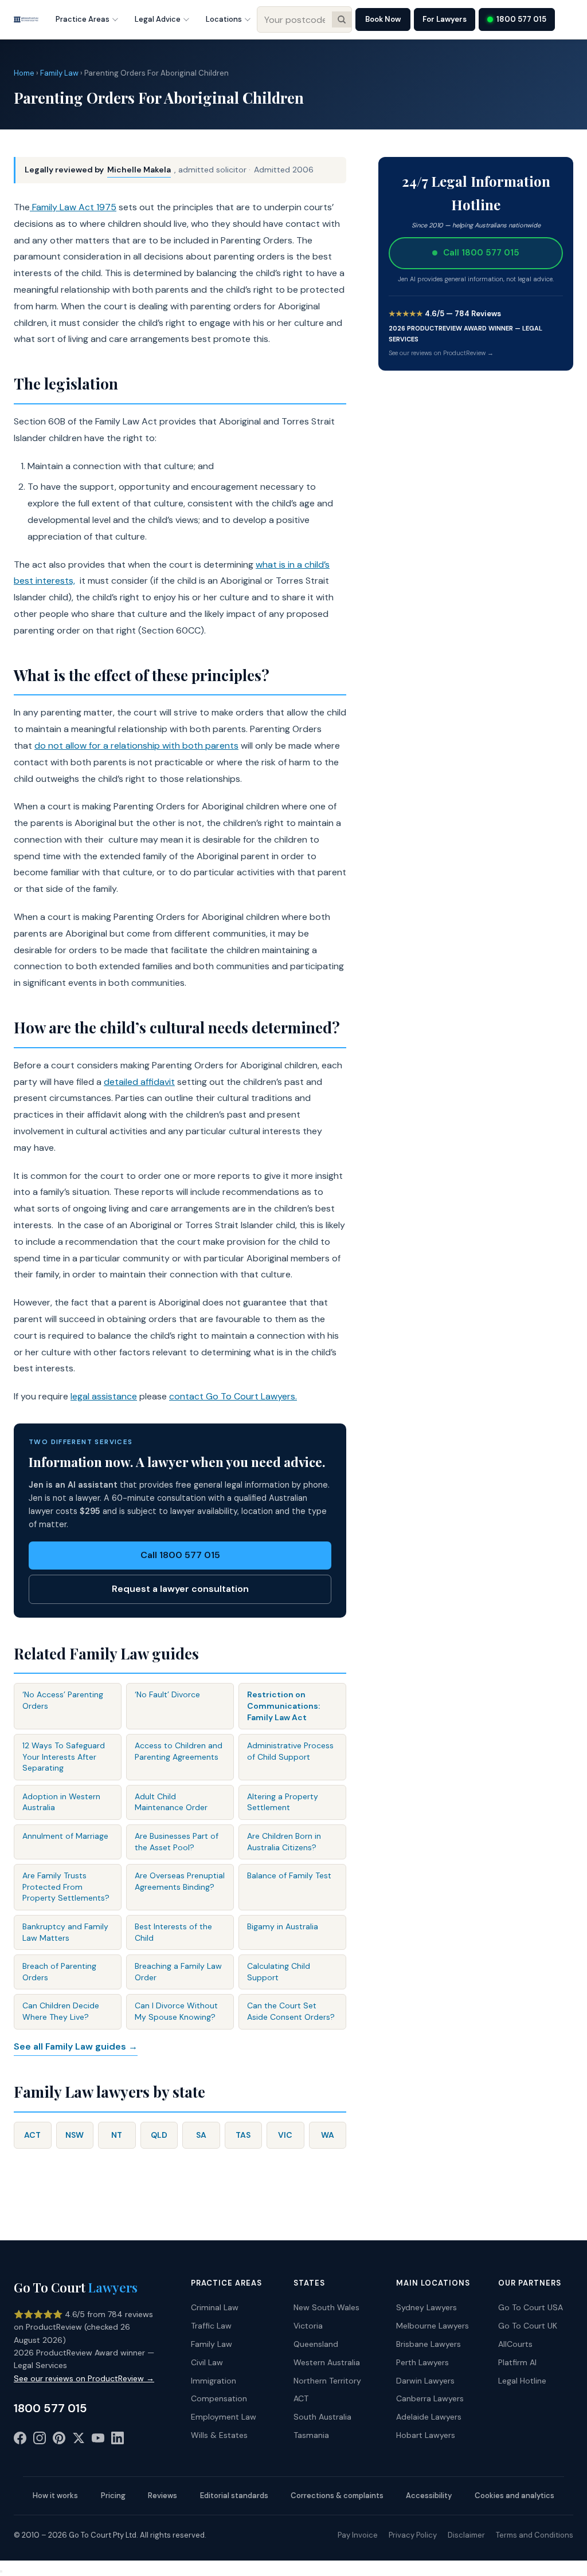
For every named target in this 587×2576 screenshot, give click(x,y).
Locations (224, 19)
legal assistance (104, 1396)
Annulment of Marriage (65, 1836)
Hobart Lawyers (426, 2435)
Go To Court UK (528, 2326)
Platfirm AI (517, 2362)
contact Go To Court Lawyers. (233, 1396)
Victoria (308, 2326)
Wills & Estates (219, 2435)
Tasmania (311, 2435)
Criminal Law (215, 2307)
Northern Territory (327, 2381)
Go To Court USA (531, 2307)
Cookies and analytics (514, 2496)
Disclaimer (466, 2535)
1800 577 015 (521, 19)
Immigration (214, 2381)
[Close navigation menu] (1, 2571)
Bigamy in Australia (283, 1926)
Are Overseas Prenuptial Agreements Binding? (180, 1881)
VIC (285, 2135)
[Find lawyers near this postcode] (342, 19)
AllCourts (515, 2344)
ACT (32, 2135)
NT (117, 2135)
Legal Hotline (522, 2381)
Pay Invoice (358, 2535)
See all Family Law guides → (76, 2046)
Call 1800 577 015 (180, 1555)
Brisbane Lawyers (428, 2344)
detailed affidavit (139, 1082)
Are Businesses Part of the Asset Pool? (177, 1842)
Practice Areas (83, 19)
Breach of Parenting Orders (59, 1972)
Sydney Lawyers (426, 2307)
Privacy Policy (413, 2535)
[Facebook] (20, 2440)
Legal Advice (158, 19)
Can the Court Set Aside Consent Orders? (291, 2011)
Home (24, 73)
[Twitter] (79, 2440)
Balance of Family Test (289, 1875)
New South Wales (326, 2307)
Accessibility (429, 2496)
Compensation (219, 2398)
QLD (159, 2135)
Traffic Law (211, 2326)
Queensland (316, 2344)
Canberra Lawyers (430, 2398)
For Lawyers (445, 19)
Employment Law (224, 2417)
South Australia (322, 2417)
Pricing (113, 2496)
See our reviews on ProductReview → (441, 353)
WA (328, 2135)
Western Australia (327, 2362)
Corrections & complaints (337, 2496)
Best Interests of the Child (173, 1932)
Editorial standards (234, 2496)
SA (201, 2135)
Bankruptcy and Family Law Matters (65, 1932)
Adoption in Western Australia (61, 1802)
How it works (55, 2496)
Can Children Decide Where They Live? (61, 2011)
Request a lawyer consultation (180, 1589)
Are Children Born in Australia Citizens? (284, 1842)
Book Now (383, 19)
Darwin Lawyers (425, 2381)
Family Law (59, 73)
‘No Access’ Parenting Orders (63, 1700)
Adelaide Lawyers (429, 2417)
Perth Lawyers (422, 2362)
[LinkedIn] (118, 2440)
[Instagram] (40, 2440)
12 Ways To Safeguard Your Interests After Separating (64, 1757)
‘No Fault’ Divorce (167, 1694)
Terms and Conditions (535, 2535)
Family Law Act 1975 (73, 207)
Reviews (163, 2496)
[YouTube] (98, 2440)
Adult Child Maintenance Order (171, 1802)
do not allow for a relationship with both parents (136, 746)
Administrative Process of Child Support (290, 1751)
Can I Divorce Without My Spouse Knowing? (176, 2011)
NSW (75, 2135)
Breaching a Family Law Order (178, 1972)
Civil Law (207, 2362)
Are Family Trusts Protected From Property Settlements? (66, 1887)
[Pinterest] (59, 2440)
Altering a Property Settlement (283, 1802)
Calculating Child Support (279, 1972)
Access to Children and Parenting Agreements (179, 1751)
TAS (243, 2135)
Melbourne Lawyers (433, 2326)
